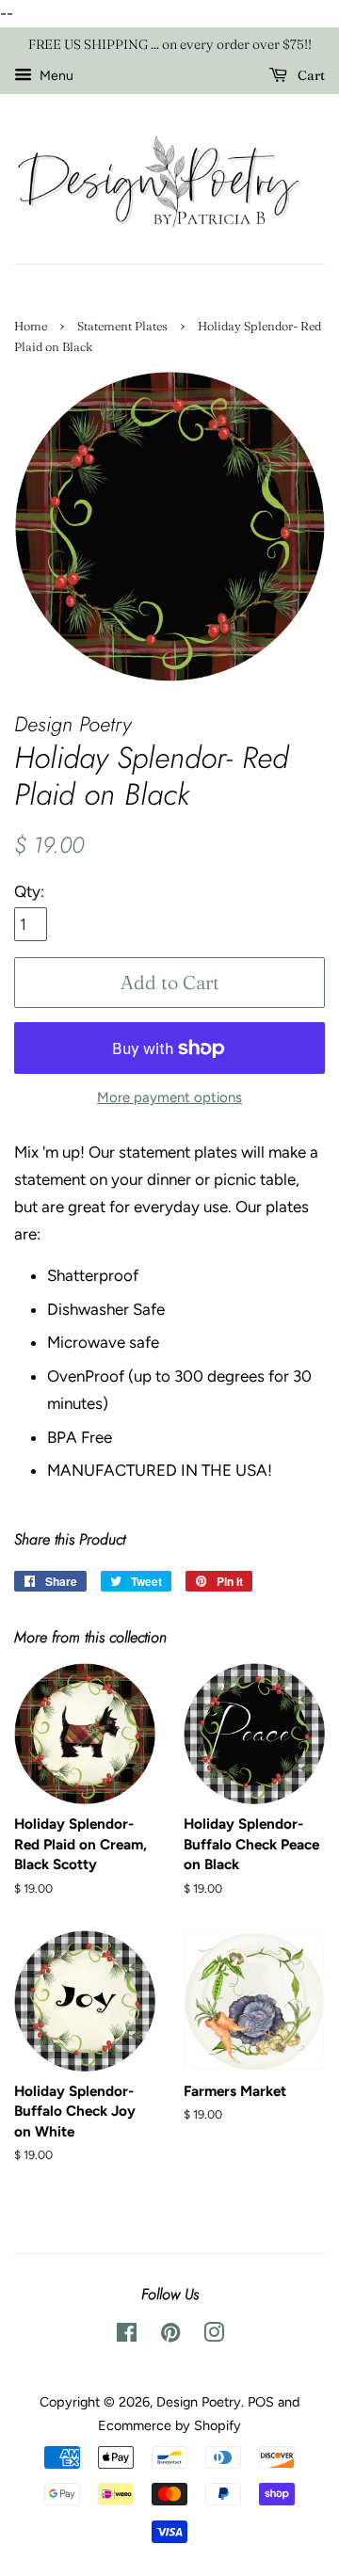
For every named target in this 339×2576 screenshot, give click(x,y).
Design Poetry (199, 2402)
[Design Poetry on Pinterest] (170, 2336)
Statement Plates (122, 326)
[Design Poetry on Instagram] (214, 2336)
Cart (310, 75)
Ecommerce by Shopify (169, 2425)
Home (31, 326)
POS (261, 2402)
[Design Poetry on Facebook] (127, 2336)
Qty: (29, 891)
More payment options (169, 1097)
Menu (55, 76)
